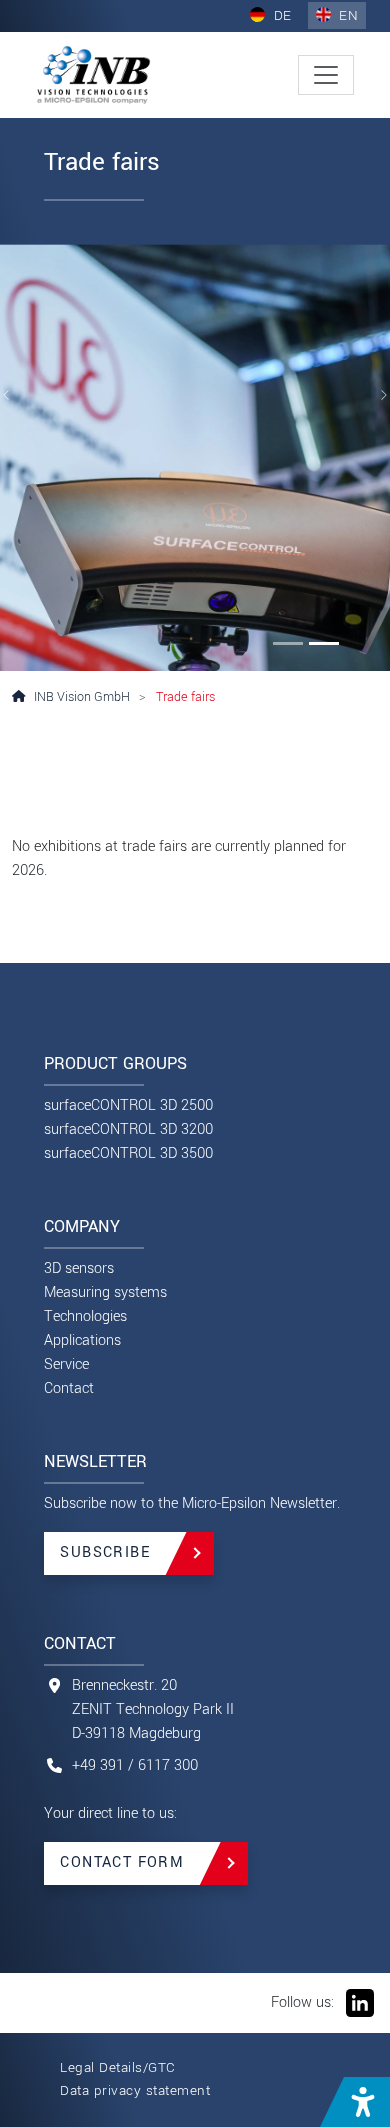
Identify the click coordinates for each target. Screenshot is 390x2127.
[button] (355, 2102)
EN (347, 15)
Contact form (122, 1862)
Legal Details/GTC (118, 2067)
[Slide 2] (324, 643)
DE (280, 15)
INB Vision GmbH (82, 697)
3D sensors (79, 1268)
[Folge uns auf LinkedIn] (358, 2002)
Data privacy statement (135, 2090)
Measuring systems (105, 1292)
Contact (69, 1388)
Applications (82, 1340)
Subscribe (105, 1552)
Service (66, 1364)
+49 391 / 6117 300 (135, 1765)
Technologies (85, 1316)
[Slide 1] (288, 643)
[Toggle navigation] (326, 75)
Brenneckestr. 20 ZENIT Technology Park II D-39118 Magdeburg (153, 1709)
